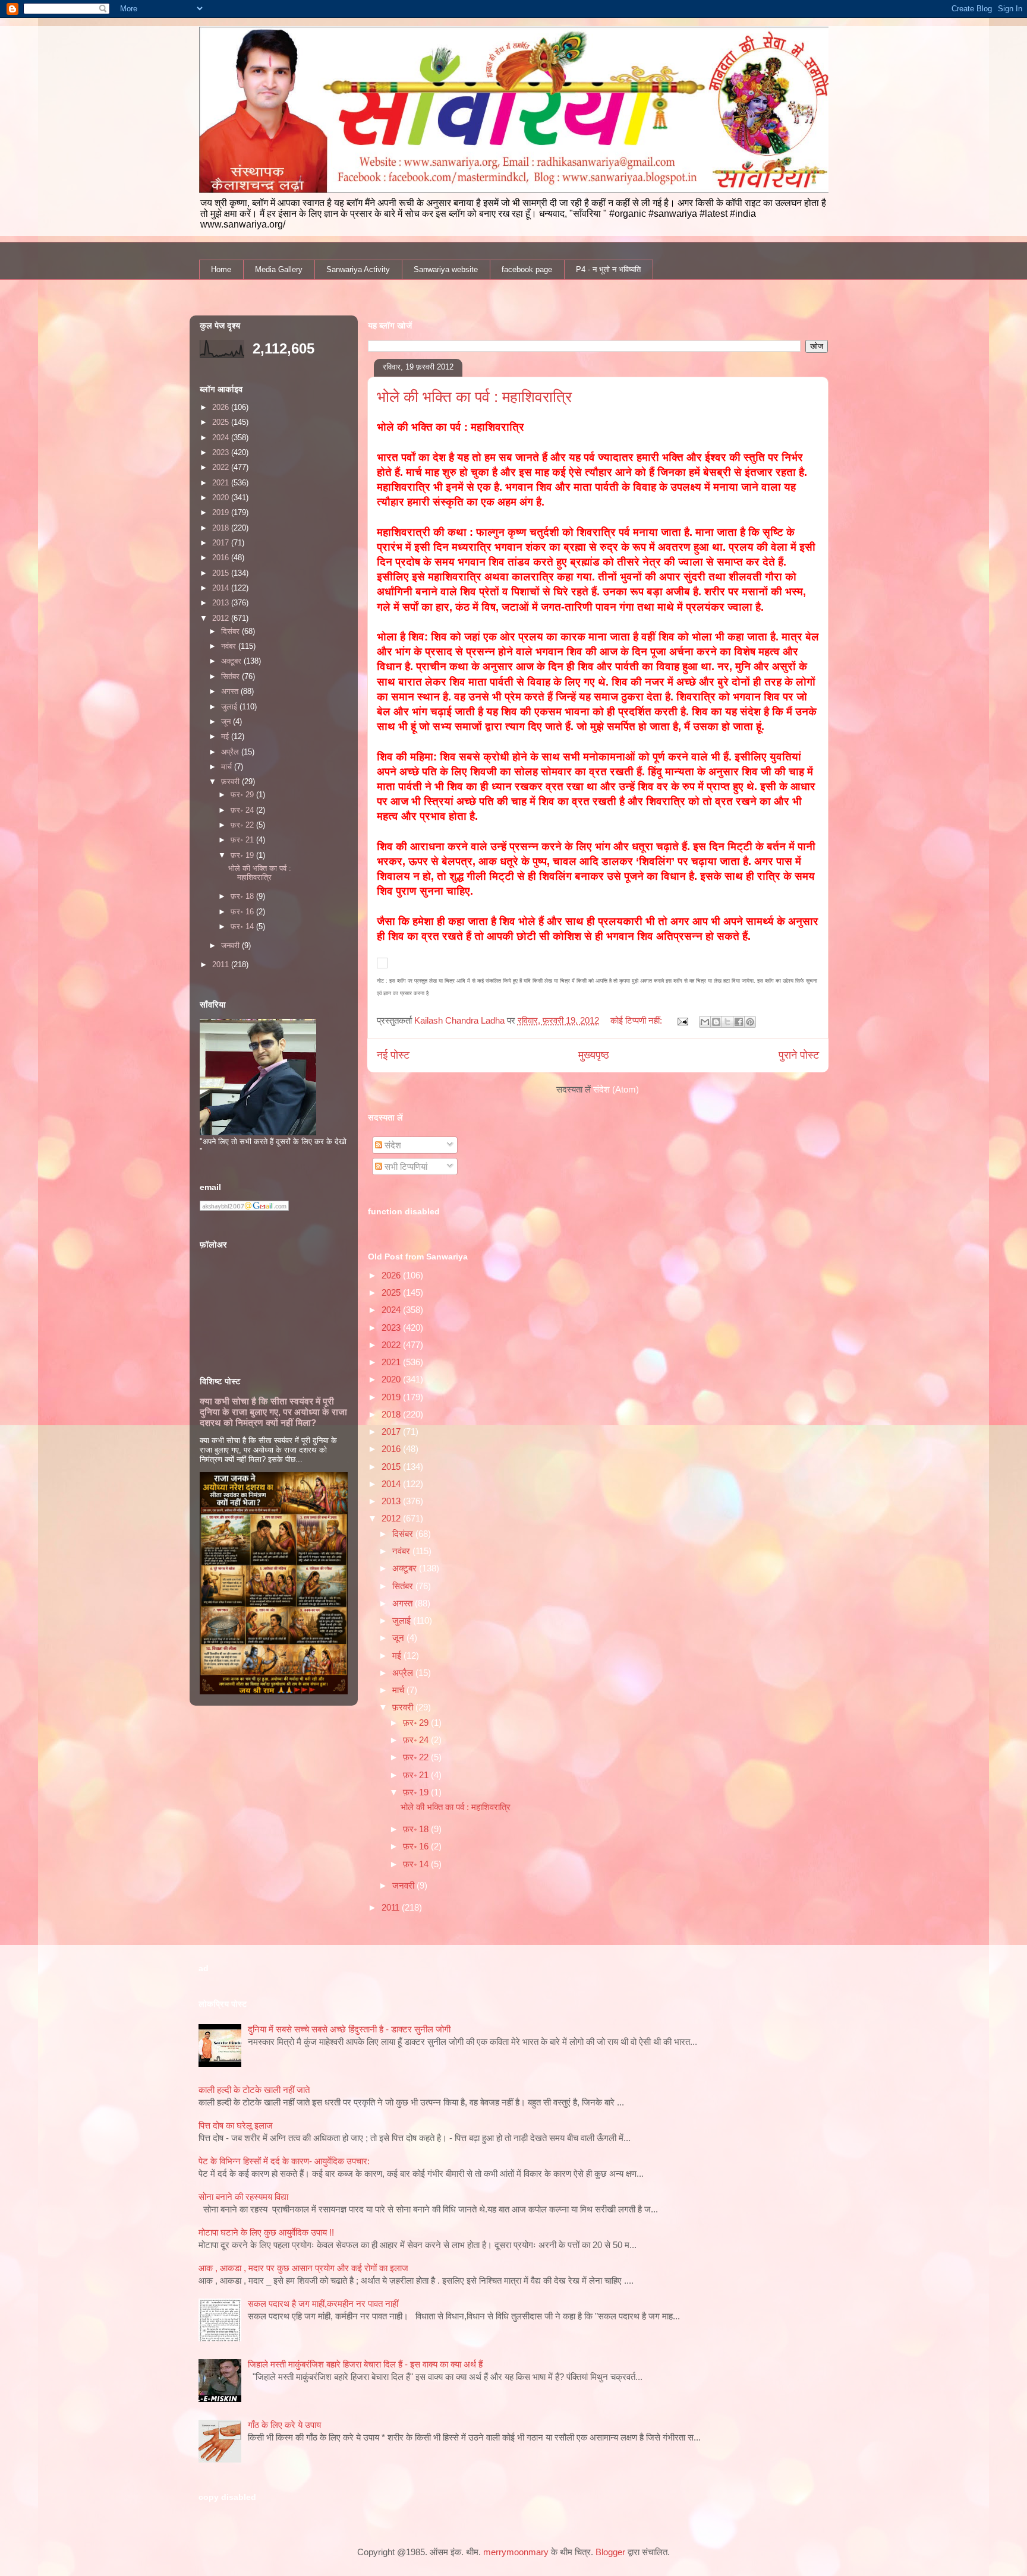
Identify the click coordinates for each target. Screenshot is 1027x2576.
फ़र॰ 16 (417, 1846)
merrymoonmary (516, 2552)
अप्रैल (404, 1673)
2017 (392, 1431)
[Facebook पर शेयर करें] (739, 1022)
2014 (392, 1484)
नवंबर (402, 1551)
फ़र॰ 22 (417, 1757)
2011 (392, 1907)
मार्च (399, 1690)
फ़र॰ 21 (417, 1775)
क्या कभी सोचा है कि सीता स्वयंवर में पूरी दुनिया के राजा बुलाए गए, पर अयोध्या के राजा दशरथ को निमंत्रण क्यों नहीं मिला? (273, 1412)
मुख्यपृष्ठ (594, 1055)
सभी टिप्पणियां (405, 1167)
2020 (392, 1379)
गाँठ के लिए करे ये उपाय (284, 2425)
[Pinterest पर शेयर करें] (750, 1022)
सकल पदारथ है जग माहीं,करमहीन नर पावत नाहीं (323, 2304)
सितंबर (404, 1586)
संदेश (392, 1145)
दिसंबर (404, 1534)
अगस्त (404, 1603)
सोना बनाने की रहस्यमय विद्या (243, 2197)
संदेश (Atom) (616, 1089)
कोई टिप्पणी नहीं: (637, 1020)
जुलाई (403, 1620)
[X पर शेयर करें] (727, 1022)
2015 (392, 1467)
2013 (392, 1501)
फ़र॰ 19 (417, 1792)
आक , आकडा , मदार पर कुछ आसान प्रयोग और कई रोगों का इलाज (303, 2268)
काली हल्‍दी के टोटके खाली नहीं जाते (254, 2090)
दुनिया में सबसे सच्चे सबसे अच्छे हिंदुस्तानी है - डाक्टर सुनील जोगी (349, 2029)
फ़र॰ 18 (417, 1829)
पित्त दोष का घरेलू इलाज (236, 2125)
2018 (392, 1414)
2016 (392, 1449)
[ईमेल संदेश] (682, 1020)
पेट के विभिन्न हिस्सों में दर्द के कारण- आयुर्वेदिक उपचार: (284, 2161)
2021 (392, 1362)
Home (221, 269)
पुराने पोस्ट (799, 1055)
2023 (392, 1328)
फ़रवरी (404, 1707)
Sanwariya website (446, 269)
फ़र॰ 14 (417, 1864)
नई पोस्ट (393, 1055)
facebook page (527, 269)
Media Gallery (279, 269)
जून (399, 1638)
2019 (392, 1397)
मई (398, 1655)
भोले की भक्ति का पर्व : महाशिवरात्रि (474, 397)
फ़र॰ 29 (417, 1723)
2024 (392, 1310)
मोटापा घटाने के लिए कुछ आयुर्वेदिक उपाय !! (266, 2232)
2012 (392, 1518)
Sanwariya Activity (358, 269)
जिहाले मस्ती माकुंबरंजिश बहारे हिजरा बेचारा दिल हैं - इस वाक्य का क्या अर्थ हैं (365, 2364)
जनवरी (404, 1885)
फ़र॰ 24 (417, 1740)
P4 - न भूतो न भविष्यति (608, 269)
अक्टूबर (406, 1568)
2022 (392, 1345)
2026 (392, 1275)
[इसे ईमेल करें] (705, 1022)
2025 (392, 1292)
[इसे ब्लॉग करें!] (716, 1022)
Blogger (610, 2552)
